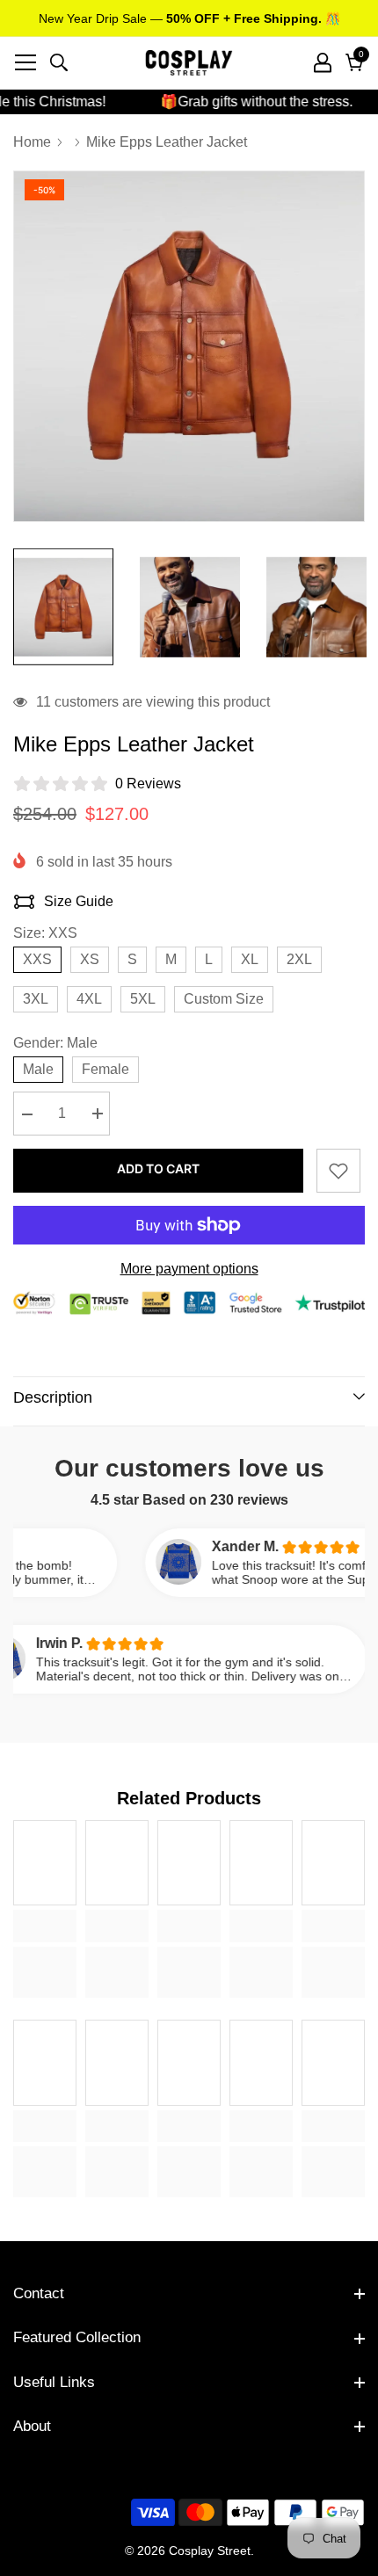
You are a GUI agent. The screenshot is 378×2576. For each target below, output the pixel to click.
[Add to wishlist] (338, 1171)
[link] (45, 1926)
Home (32, 142)
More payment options (189, 1269)
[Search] (59, 62)
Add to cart (158, 1168)
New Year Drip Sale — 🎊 (189, 18)
